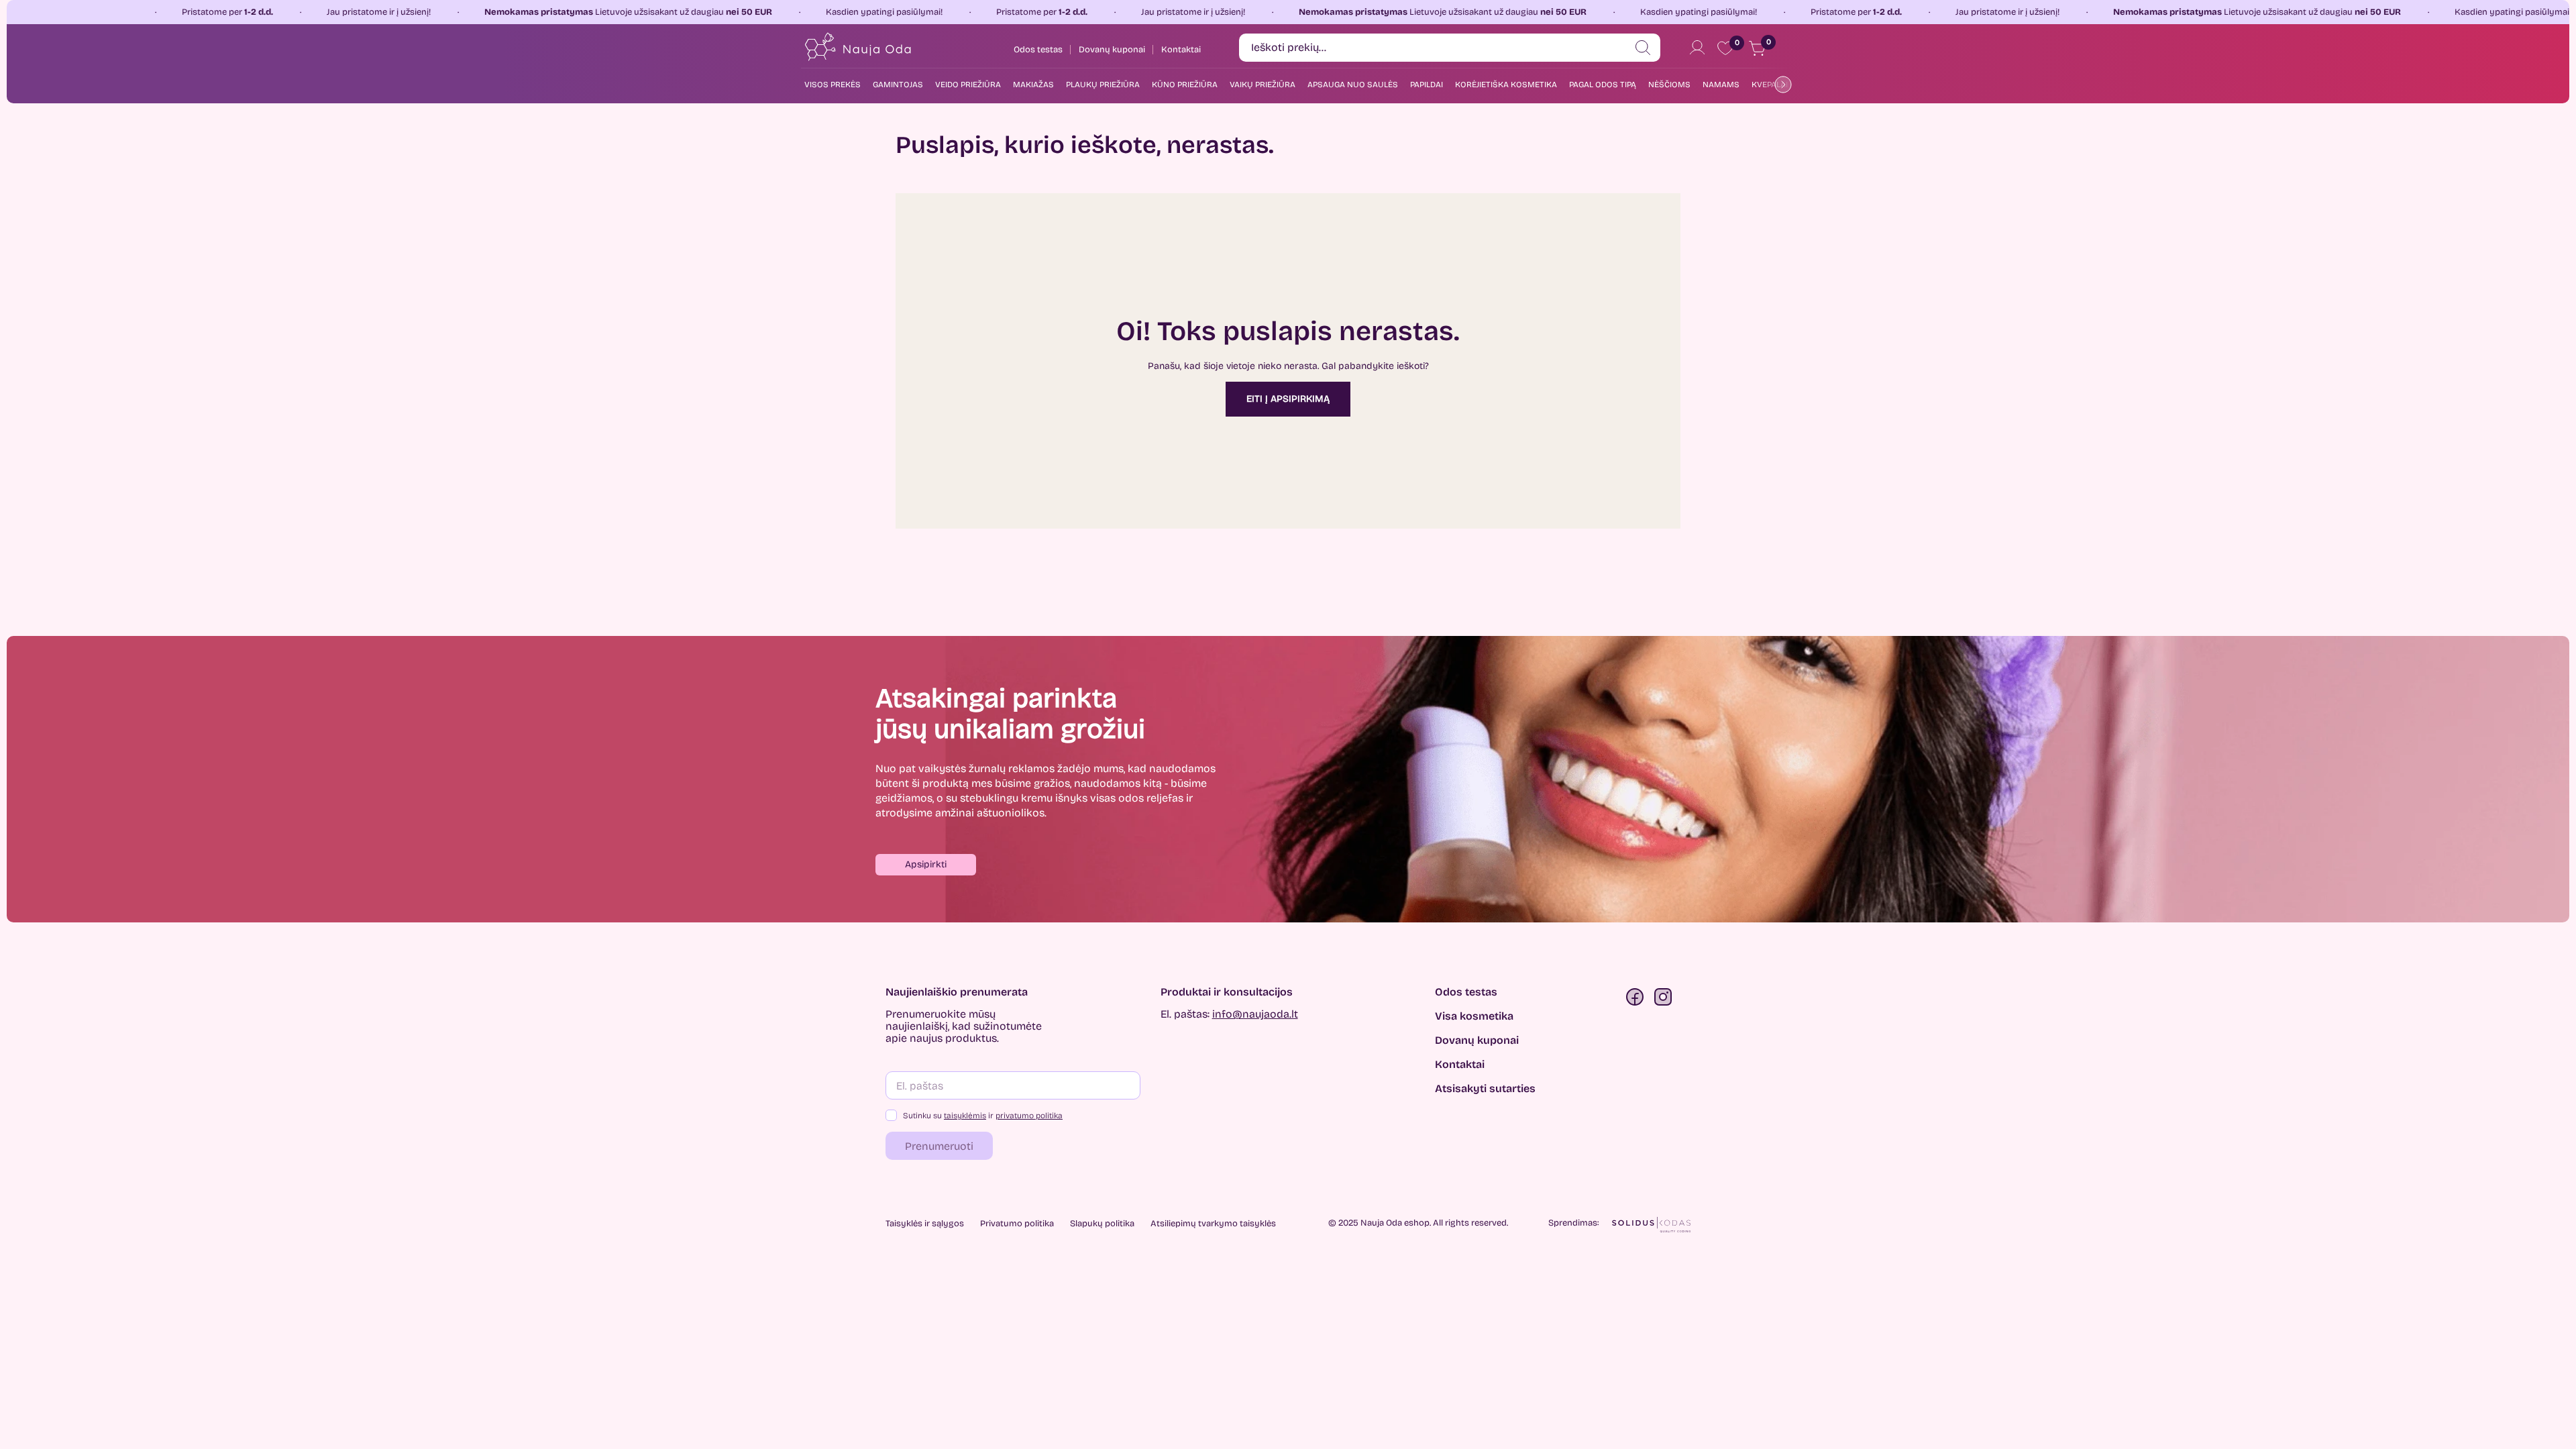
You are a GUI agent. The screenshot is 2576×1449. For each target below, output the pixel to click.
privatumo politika (1029, 1116)
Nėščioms (1669, 85)
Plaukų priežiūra (1103, 85)
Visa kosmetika (1474, 1016)
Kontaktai (1460, 1065)
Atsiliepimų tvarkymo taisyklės (1213, 1224)
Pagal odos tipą (1603, 85)
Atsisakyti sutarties (1485, 1089)
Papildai (1427, 85)
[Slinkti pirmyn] (1780, 84)
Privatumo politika (1017, 1224)
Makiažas (1033, 85)
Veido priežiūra (968, 85)
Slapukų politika (1102, 1224)
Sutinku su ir (983, 1116)
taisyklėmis (965, 1116)
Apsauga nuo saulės (1353, 85)
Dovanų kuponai (1477, 1040)
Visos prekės (833, 85)
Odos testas (1466, 992)
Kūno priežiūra (1185, 85)
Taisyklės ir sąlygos (925, 1224)
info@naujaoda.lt (1255, 1014)
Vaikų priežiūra (1263, 85)
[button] (926, 865)
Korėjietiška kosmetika (1506, 85)
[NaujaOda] (857, 47)
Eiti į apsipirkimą (1288, 399)
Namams (1721, 85)
